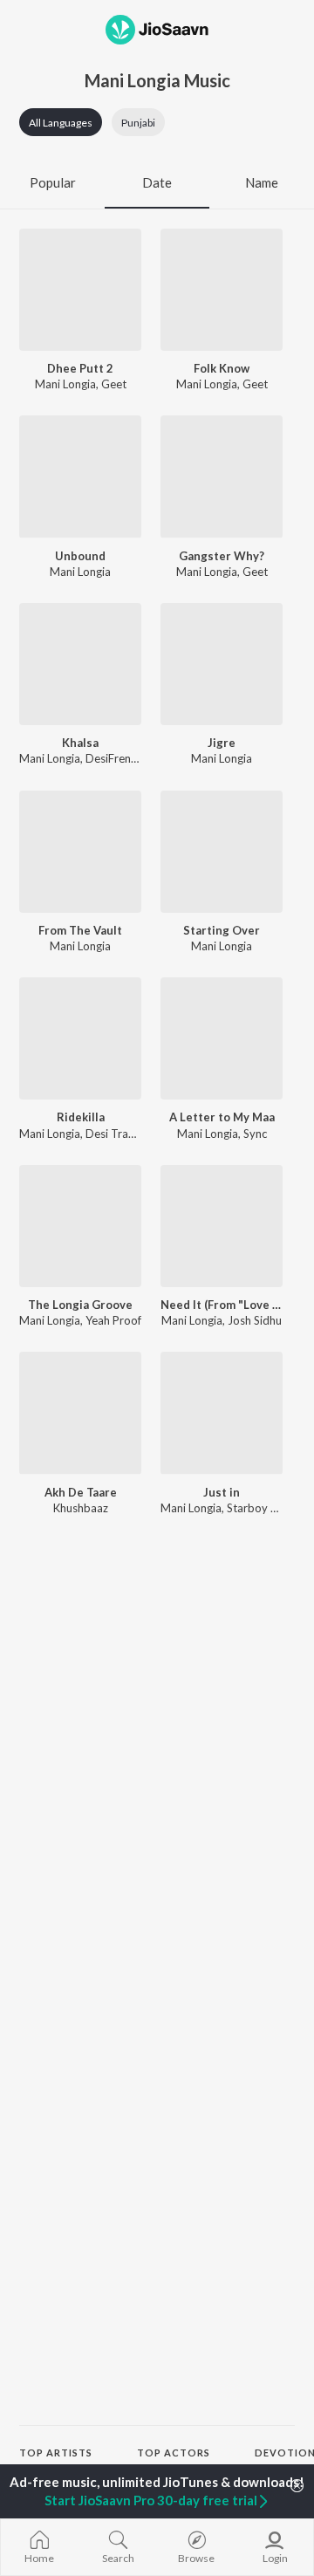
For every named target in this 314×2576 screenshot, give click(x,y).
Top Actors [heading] (174, 2453)
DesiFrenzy (113, 758)
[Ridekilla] (80, 1038)
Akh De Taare (81, 1492)
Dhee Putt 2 (80, 368)
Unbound (80, 556)
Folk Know (222, 368)
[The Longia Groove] (80, 1226)
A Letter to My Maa (222, 1117)
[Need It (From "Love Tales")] (222, 1226)
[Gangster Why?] (222, 476)
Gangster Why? (222, 556)
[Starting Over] (222, 852)
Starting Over (222, 930)
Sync (255, 1134)
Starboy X (252, 1508)
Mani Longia (65, 384)
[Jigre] (222, 664)
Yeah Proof (113, 1320)
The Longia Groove (80, 1305)
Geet (114, 384)
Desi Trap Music (126, 1134)
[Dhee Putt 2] (80, 290)
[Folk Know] (222, 290)
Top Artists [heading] (56, 2453)
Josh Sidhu (255, 1320)
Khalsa (80, 743)
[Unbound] (80, 476)
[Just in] (222, 1413)
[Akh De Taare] (80, 1413)
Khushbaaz (81, 1508)
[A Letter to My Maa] (222, 1038)
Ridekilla (81, 1117)
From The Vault (80, 930)
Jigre (222, 743)
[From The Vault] (80, 852)
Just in (222, 1492)
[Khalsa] (80, 664)
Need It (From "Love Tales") (222, 1305)
